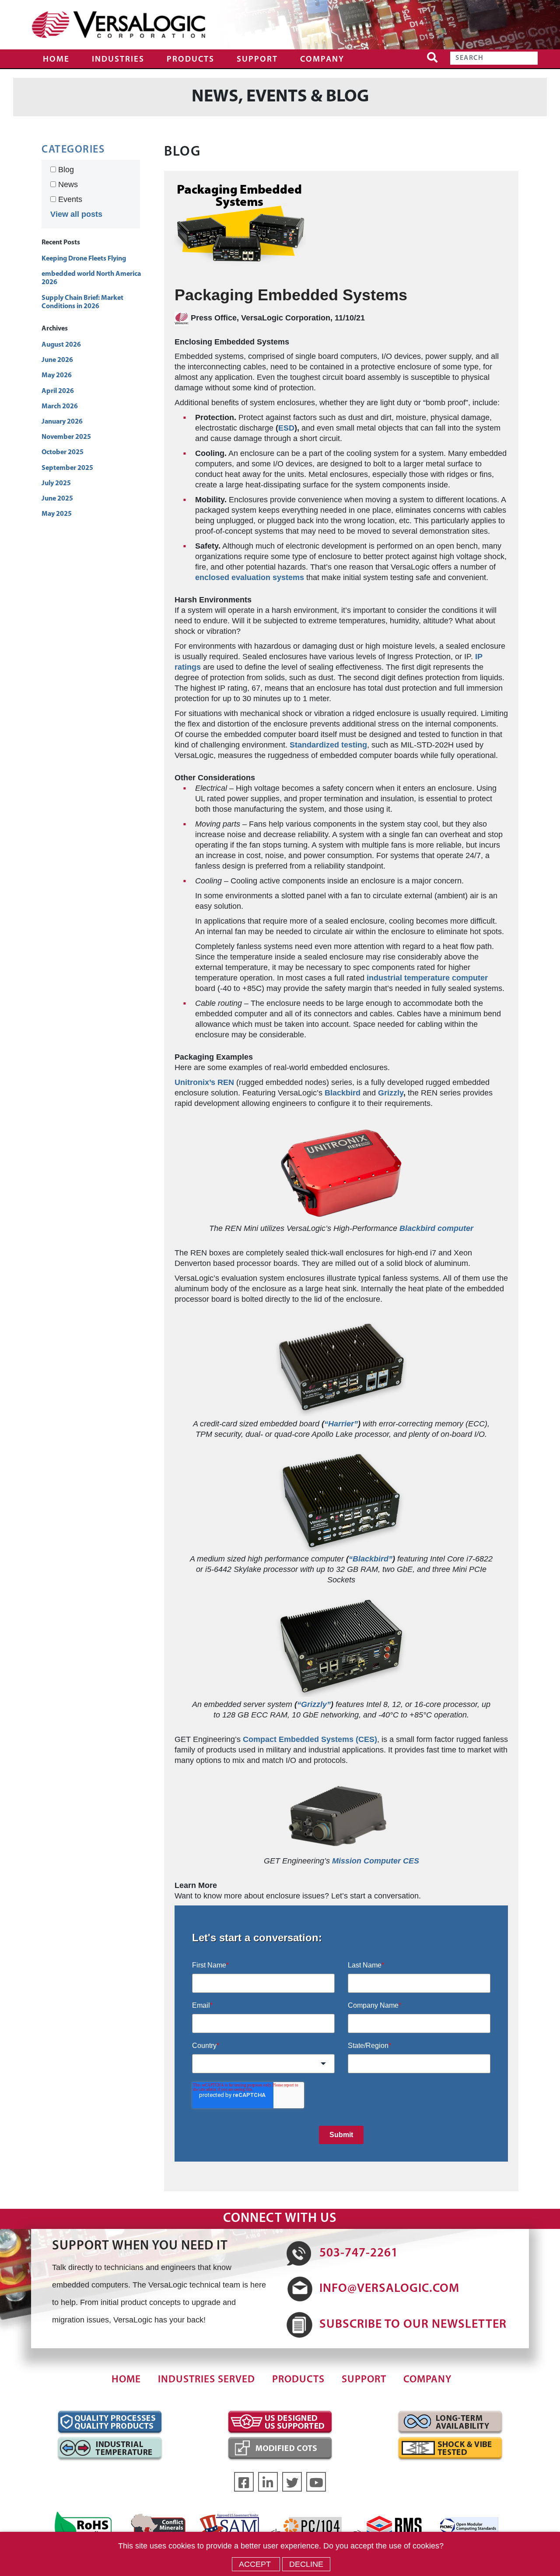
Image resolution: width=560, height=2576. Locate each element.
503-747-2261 (359, 2253)
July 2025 (56, 483)
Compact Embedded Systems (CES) (310, 1739)
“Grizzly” (314, 1704)
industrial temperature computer (427, 978)
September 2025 (67, 468)
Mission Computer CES (376, 1861)
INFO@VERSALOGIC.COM (389, 2289)
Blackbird (343, 1093)
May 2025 (57, 514)
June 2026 (57, 360)
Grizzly (391, 1093)
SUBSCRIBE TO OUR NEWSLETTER (413, 2325)
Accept (256, 2564)
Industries (118, 60)
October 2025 (63, 452)
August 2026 (61, 345)
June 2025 (57, 499)
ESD (286, 428)
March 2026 (60, 407)
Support (257, 60)
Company (322, 60)
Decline (306, 2564)
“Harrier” (341, 1424)
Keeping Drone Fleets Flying (84, 259)
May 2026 (57, 375)
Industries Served (206, 2380)
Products (191, 60)
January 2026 (62, 422)
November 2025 (66, 437)
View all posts (76, 214)
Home (56, 60)
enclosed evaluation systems (250, 577)
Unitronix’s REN (204, 1082)
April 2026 (58, 391)
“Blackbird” (371, 1559)
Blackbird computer (436, 1228)
